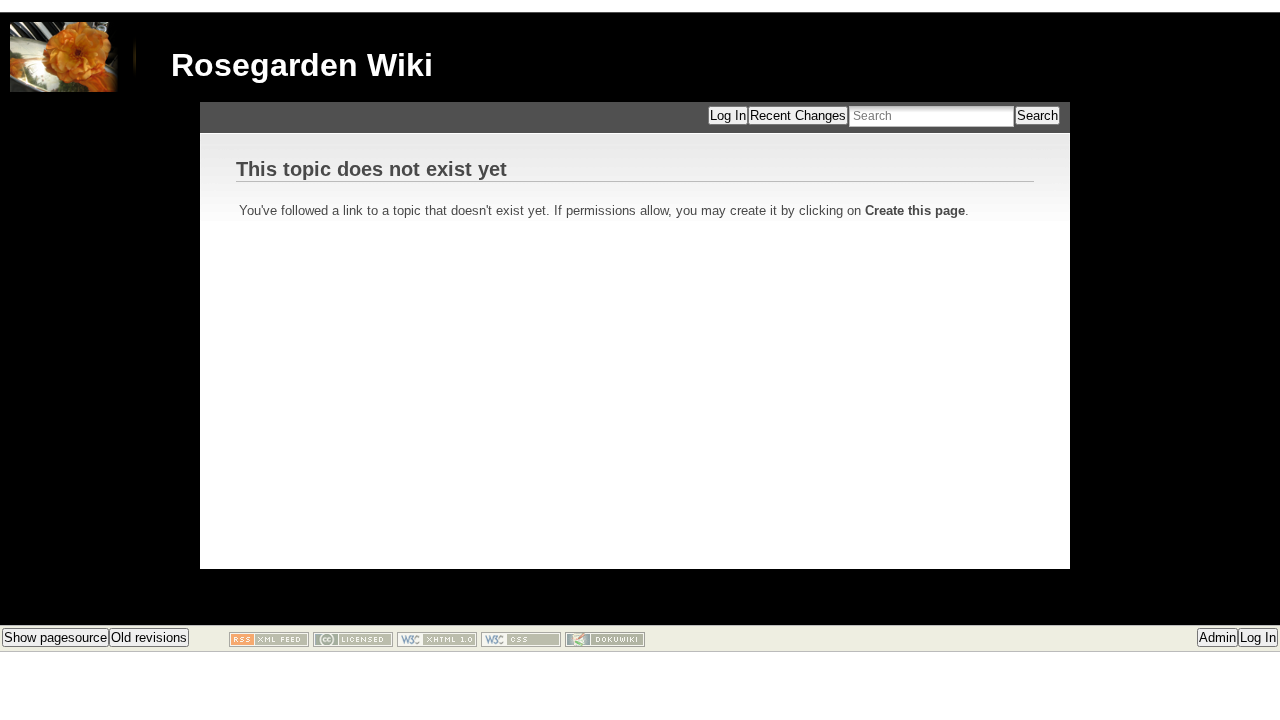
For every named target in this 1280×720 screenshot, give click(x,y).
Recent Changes (798, 115)
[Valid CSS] (521, 642)
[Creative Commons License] (353, 642)
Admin (1217, 637)
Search (1037, 115)
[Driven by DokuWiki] (605, 642)
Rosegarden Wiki (302, 65)
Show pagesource (55, 637)
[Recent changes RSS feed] (269, 642)
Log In (728, 115)
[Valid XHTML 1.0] (437, 642)
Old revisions (149, 637)
